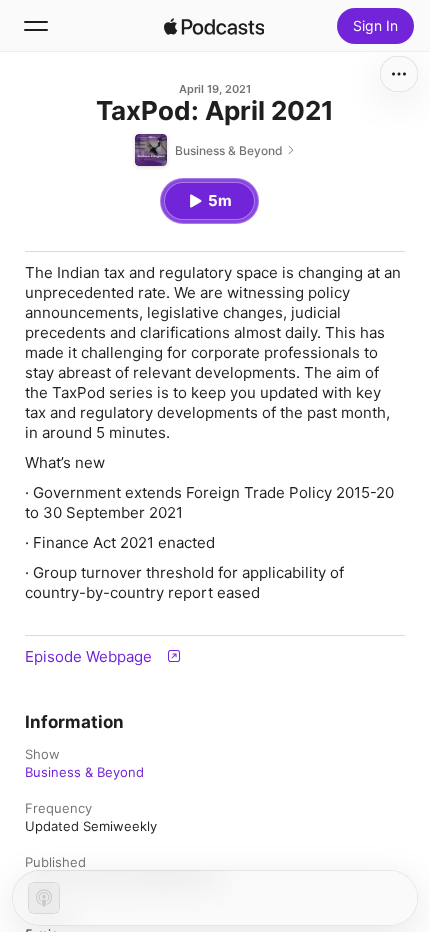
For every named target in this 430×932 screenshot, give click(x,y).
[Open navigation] (36, 26)
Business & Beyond (84, 772)
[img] (214, 26)
